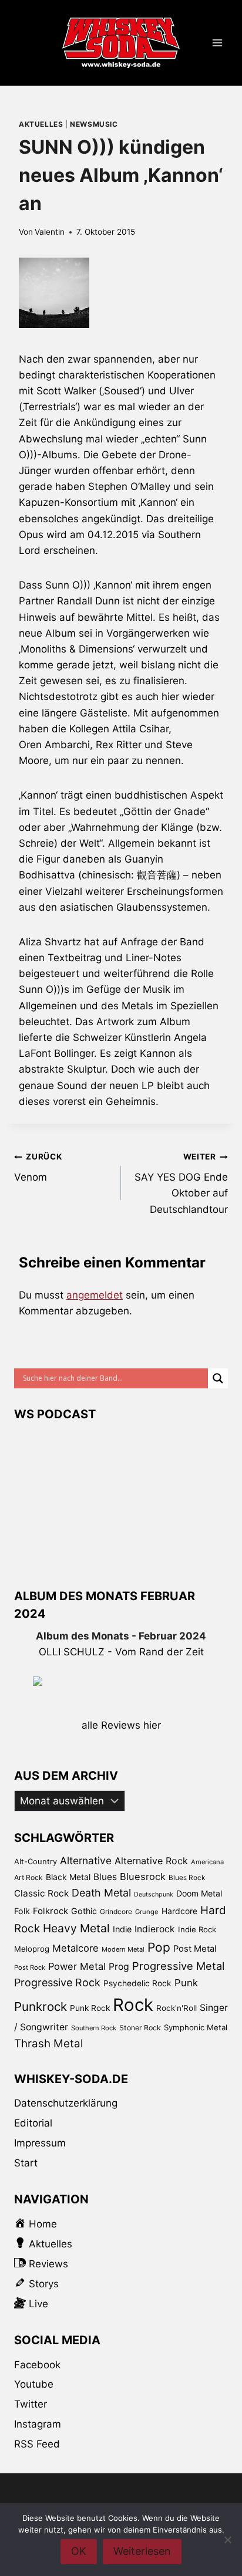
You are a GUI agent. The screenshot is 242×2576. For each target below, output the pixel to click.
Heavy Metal (76, 1928)
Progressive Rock (57, 1982)
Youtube (34, 2384)
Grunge (147, 1912)
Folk (22, 1911)
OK (79, 2551)
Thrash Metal (48, 2043)
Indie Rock (197, 1929)
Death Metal (101, 1893)
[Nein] (227, 2540)
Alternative (86, 1860)
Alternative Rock (151, 1861)
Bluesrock (143, 1877)
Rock (133, 2005)
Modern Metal (123, 1949)
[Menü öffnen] (217, 43)
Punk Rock (90, 2008)
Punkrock (41, 2007)
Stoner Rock (140, 2028)
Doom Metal (199, 1893)
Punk (186, 1983)
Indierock (155, 1929)
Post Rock (30, 1968)
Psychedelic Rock (137, 1983)
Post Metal (195, 1949)
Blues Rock (187, 1878)
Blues (105, 1877)
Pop (159, 1947)
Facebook (37, 2365)
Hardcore (179, 1911)
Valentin (50, 232)
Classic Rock (41, 1893)
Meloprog (32, 1949)
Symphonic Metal (196, 2027)
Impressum (40, 2143)
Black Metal (68, 1877)
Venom (38, 1167)
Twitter (31, 2404)
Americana (207, 1862)
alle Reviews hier (121, 1725)
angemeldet (95, 1295)
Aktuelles (41, 124)
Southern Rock (94, 2028)
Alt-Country (36, 1861)
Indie (122, 1929)
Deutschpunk (154, 1894)
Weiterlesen (142, 2551)
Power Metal (77, 1966)
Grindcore (116, 1911)
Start (26, 2163)
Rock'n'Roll (177, 2008)
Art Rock (28, 1877)
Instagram (38, 2424)
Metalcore (75, 1948)
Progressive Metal (178, 1966)
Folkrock (51, 1911)
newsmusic (94, 124)
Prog (119, 1967)
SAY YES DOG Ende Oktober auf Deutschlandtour (181, 1183)
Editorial (33, 2123)
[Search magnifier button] (218, 1378)
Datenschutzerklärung (66, 2103)
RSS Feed (37, 2444)
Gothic (84, 1911)
